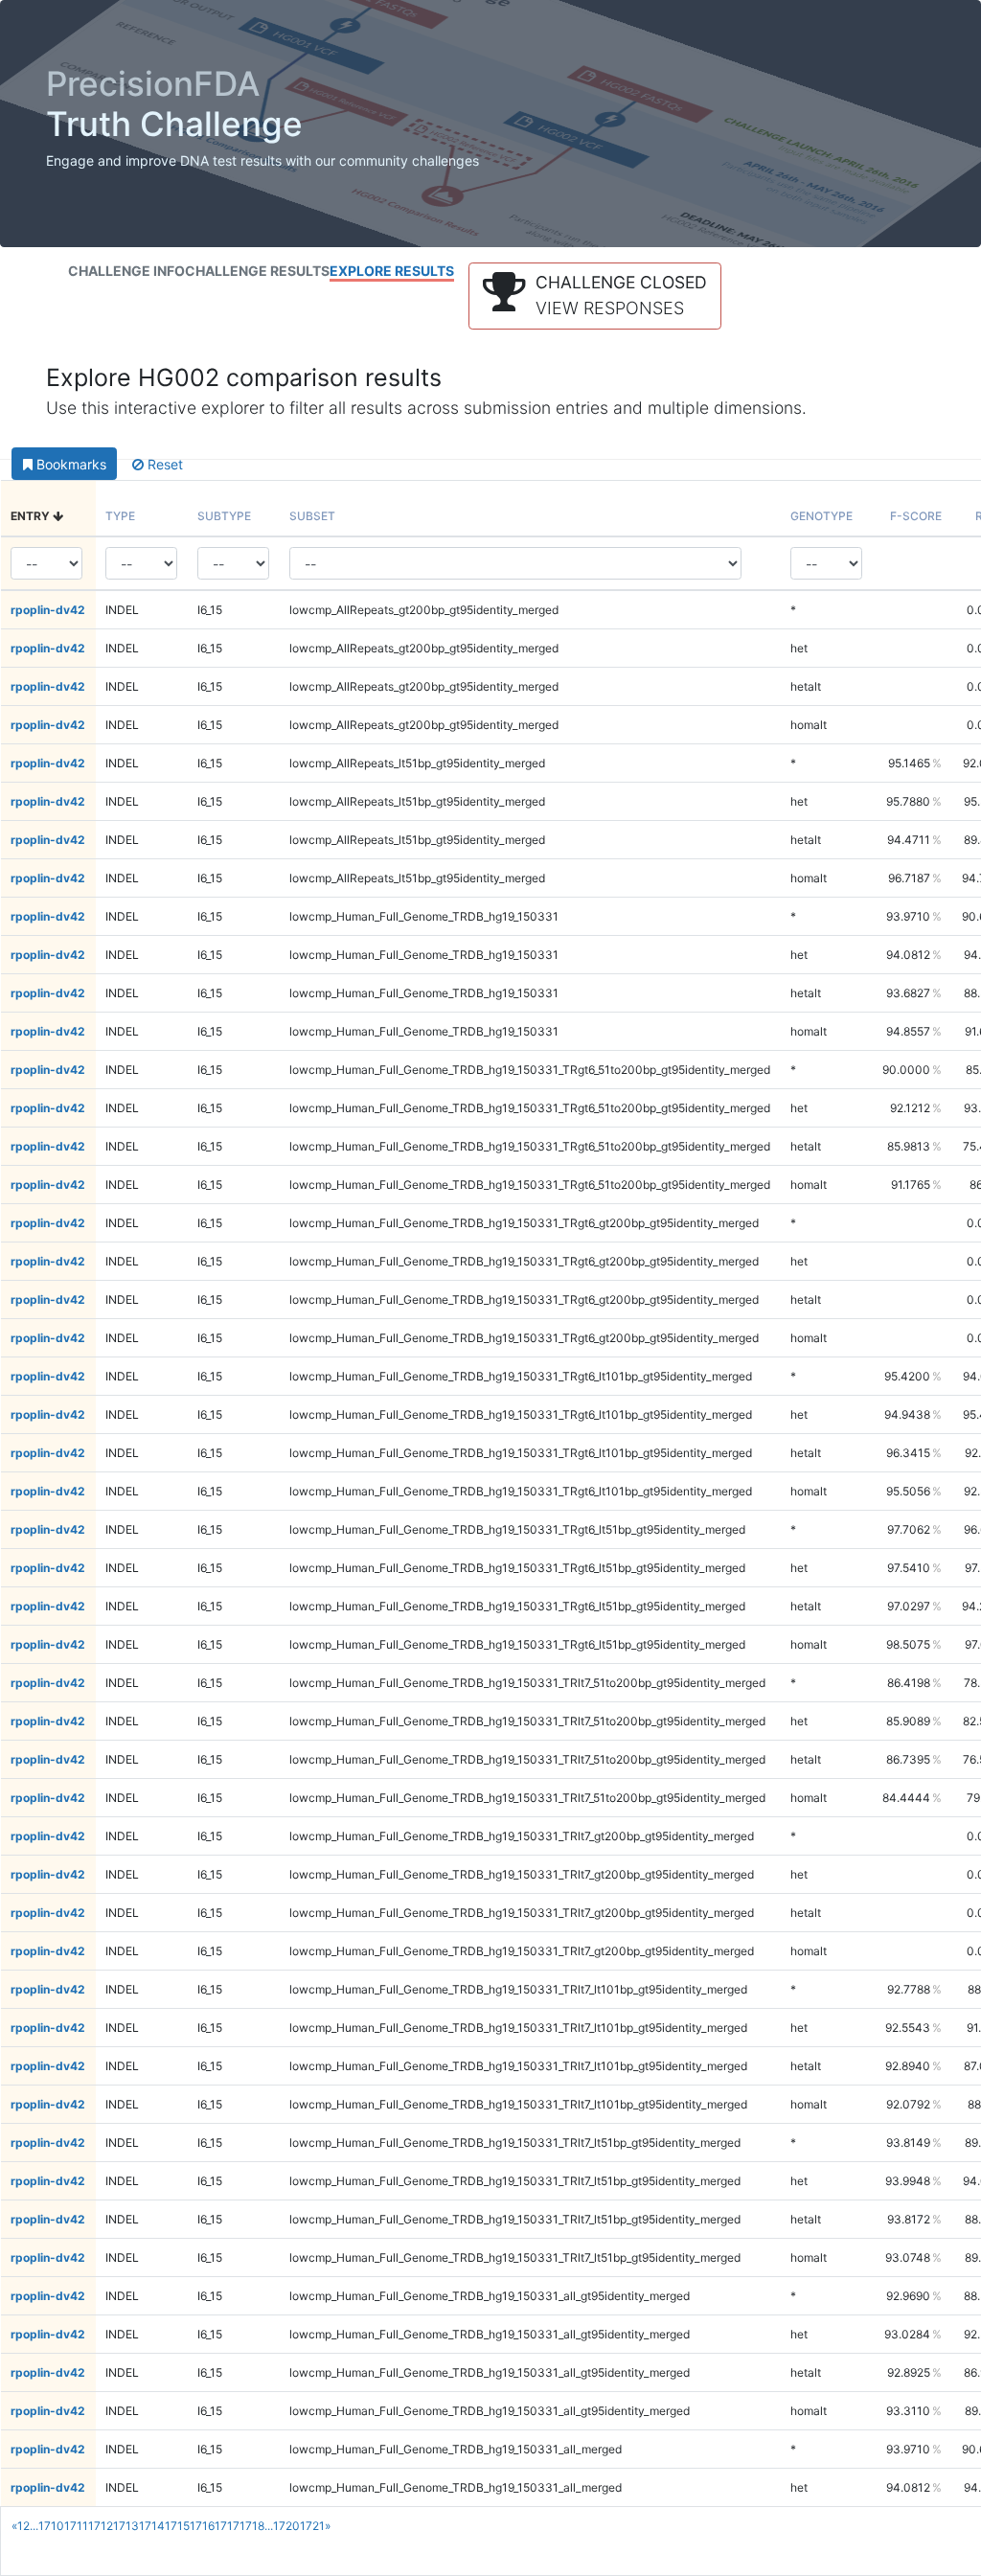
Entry (32, 516)
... (34, 2526)
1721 (312, 2526)
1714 (152, 2526)
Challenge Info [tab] (126, 271)
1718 (252, 2526)
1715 (177, 2526)
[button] (595, 296)
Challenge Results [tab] (257, 271)
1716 (202, 2526)
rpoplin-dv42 (48, 610)
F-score (916, 516)
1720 (286, 2526)
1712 (101, 2526)
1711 (76, 2526)
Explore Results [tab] (392, 271)
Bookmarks (69, 464)
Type (120, 516)
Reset (163, 464)
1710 (51, 2526)
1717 (227, 2526)
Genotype (821, 516)
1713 (126, 2526)
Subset (312, 516)
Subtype (224, 516)
